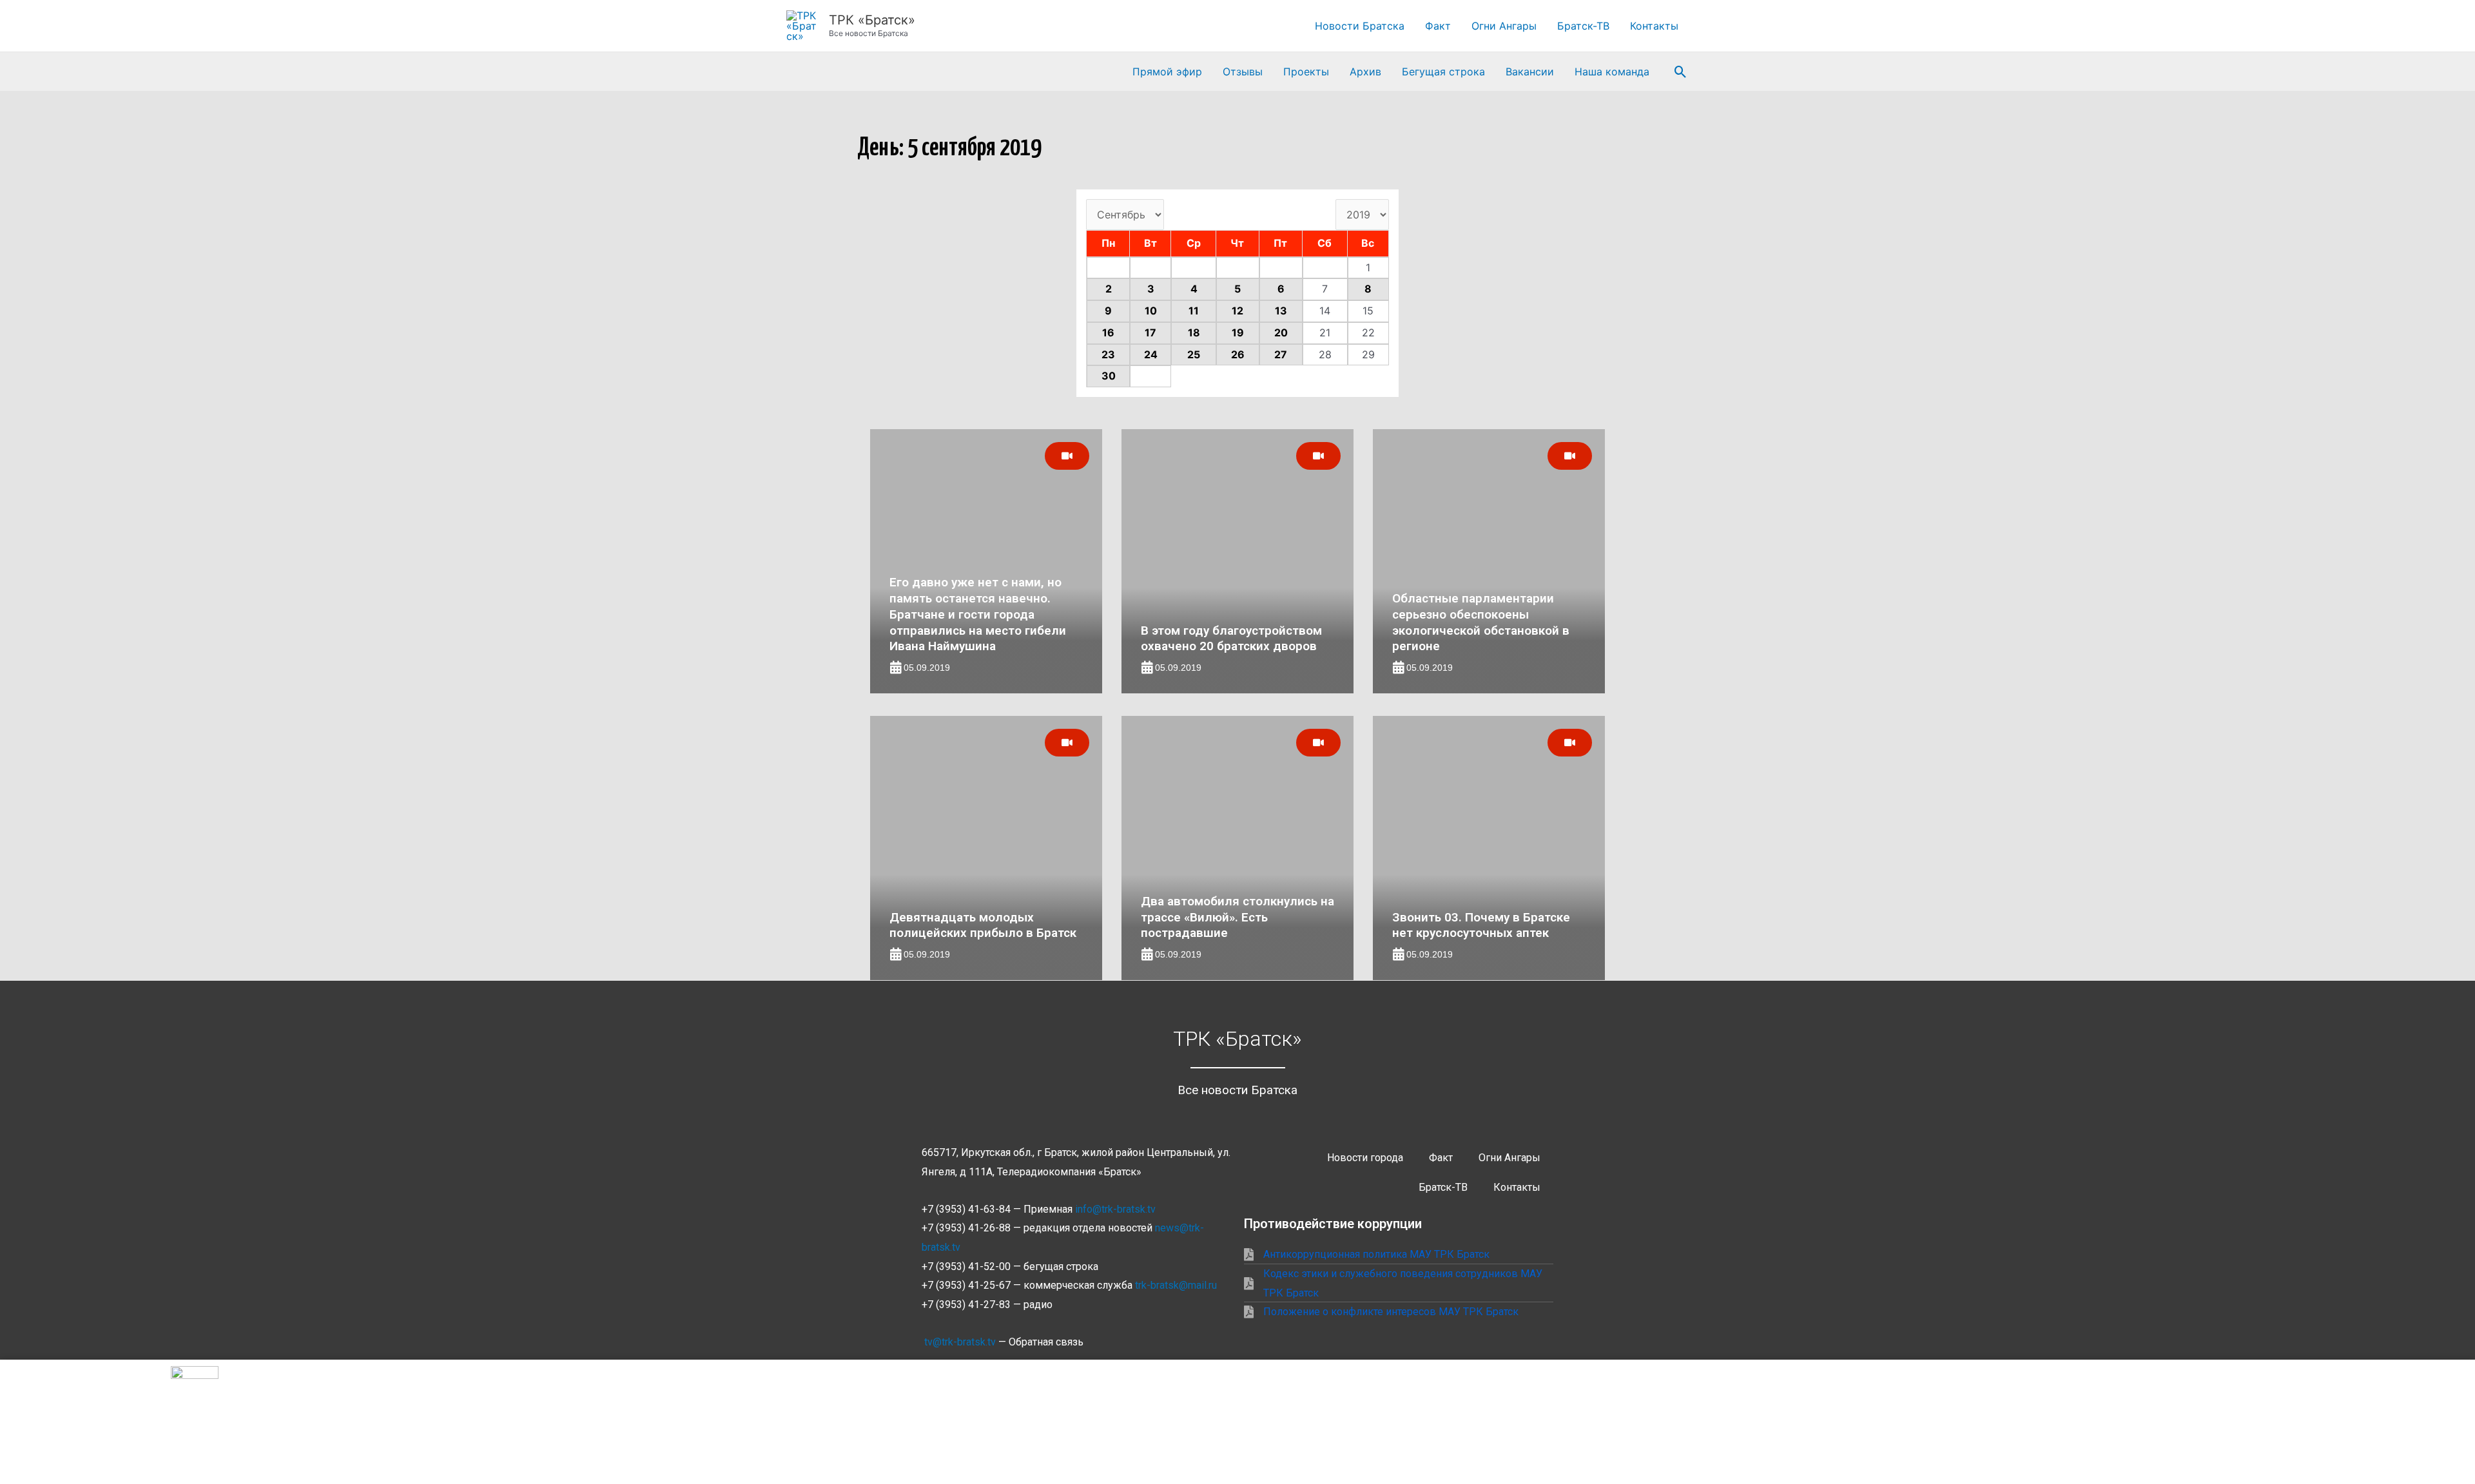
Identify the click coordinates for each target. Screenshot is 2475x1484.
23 (1108, 354)
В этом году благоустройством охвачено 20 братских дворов (1231, 639)
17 (1150, 332)
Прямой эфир (1167, 72)
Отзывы (1243, 72)
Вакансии (1530, 72)
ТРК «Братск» (872, 20)
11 (1194, 311)
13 (1281, 311)
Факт (1438, 26)
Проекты (1306, 72)
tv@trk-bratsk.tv (960, 1342)
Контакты (1654, 26)
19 (1238, 332)
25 (1194, 354)
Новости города (1365, 1158)
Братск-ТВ (1583, 26)
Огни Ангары (1504, 26)
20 (1281, 332)
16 (1108, 332)
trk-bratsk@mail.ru (1176, 1285)
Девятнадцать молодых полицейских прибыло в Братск (983, 925)
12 (1237, 311)
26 (1238, 354)
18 (1194, 332)
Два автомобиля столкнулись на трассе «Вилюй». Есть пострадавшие (1237, 917)
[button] (1681, 72)
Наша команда (1612, 72)
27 (1281, 354)
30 (1109, 376)
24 (1151, 354)
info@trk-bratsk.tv (1115, 1209)
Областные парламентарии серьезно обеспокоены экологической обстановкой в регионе (1481, 622)
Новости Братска (1360, 26)
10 (1151, 311)
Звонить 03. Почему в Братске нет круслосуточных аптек (1481, 925)
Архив (1365, 72)
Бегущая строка (1443, 72)
